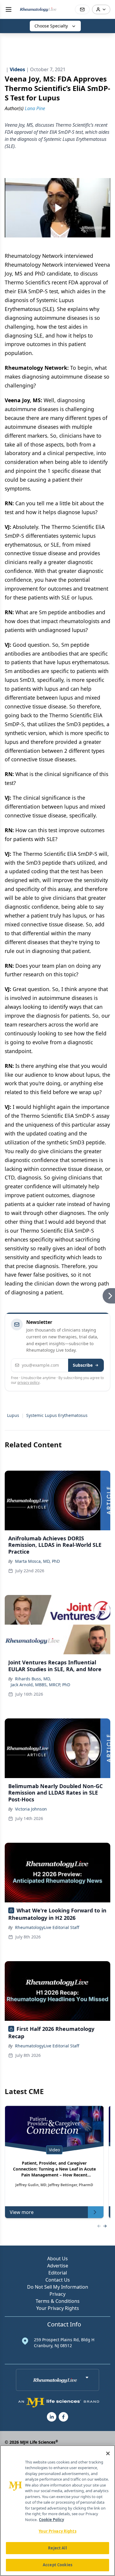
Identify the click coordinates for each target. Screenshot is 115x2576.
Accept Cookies (57, 2565)
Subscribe (83, 1365)
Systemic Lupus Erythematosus (57, 1415)
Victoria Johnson (31, 1809)
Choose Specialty (51, 26)
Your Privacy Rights (58, 2308)
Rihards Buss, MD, (33, 1679)
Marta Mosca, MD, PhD (37, 1561)
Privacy (57, 2294)
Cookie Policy (51, 2520)
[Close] (108, 2453)
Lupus (13, 1415)
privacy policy (28, 1382)
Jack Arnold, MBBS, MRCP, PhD (40, 1685)
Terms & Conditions (58, 2301)
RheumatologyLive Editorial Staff (47, 1927)
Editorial (58, 2273)
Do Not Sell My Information (58, 2287)
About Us (57, 2259)
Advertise (58, 2266)
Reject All (57, 2548)
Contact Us (58, 2280)
